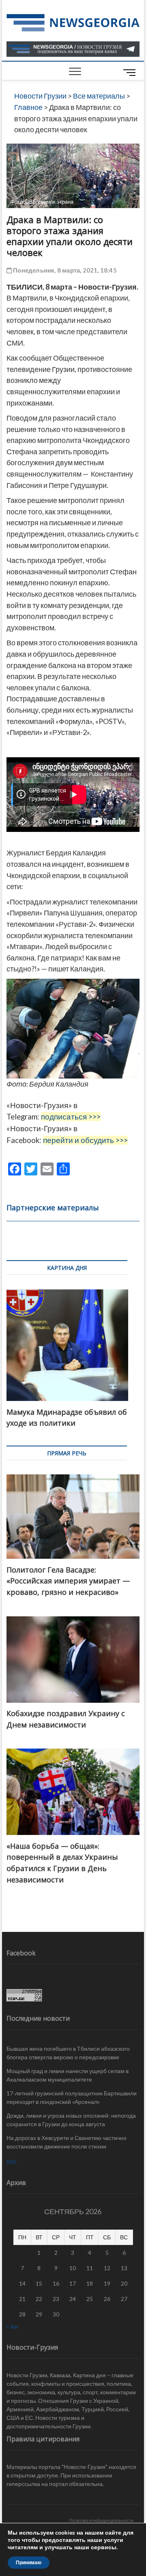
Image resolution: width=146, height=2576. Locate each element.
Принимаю (29, 2563)
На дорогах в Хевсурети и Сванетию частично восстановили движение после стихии (67, 2142)
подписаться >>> (71, 1117)
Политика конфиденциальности (101, 2520)
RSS (12, 2162)
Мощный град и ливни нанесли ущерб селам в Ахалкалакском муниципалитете (68, 2075)
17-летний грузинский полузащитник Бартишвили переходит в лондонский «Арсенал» (72, 2097)
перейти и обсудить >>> (85, 1140)
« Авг (13, 2326)
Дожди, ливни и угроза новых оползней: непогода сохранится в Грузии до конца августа (71, 2120)
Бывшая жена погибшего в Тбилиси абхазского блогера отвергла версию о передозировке (68, 2053)
